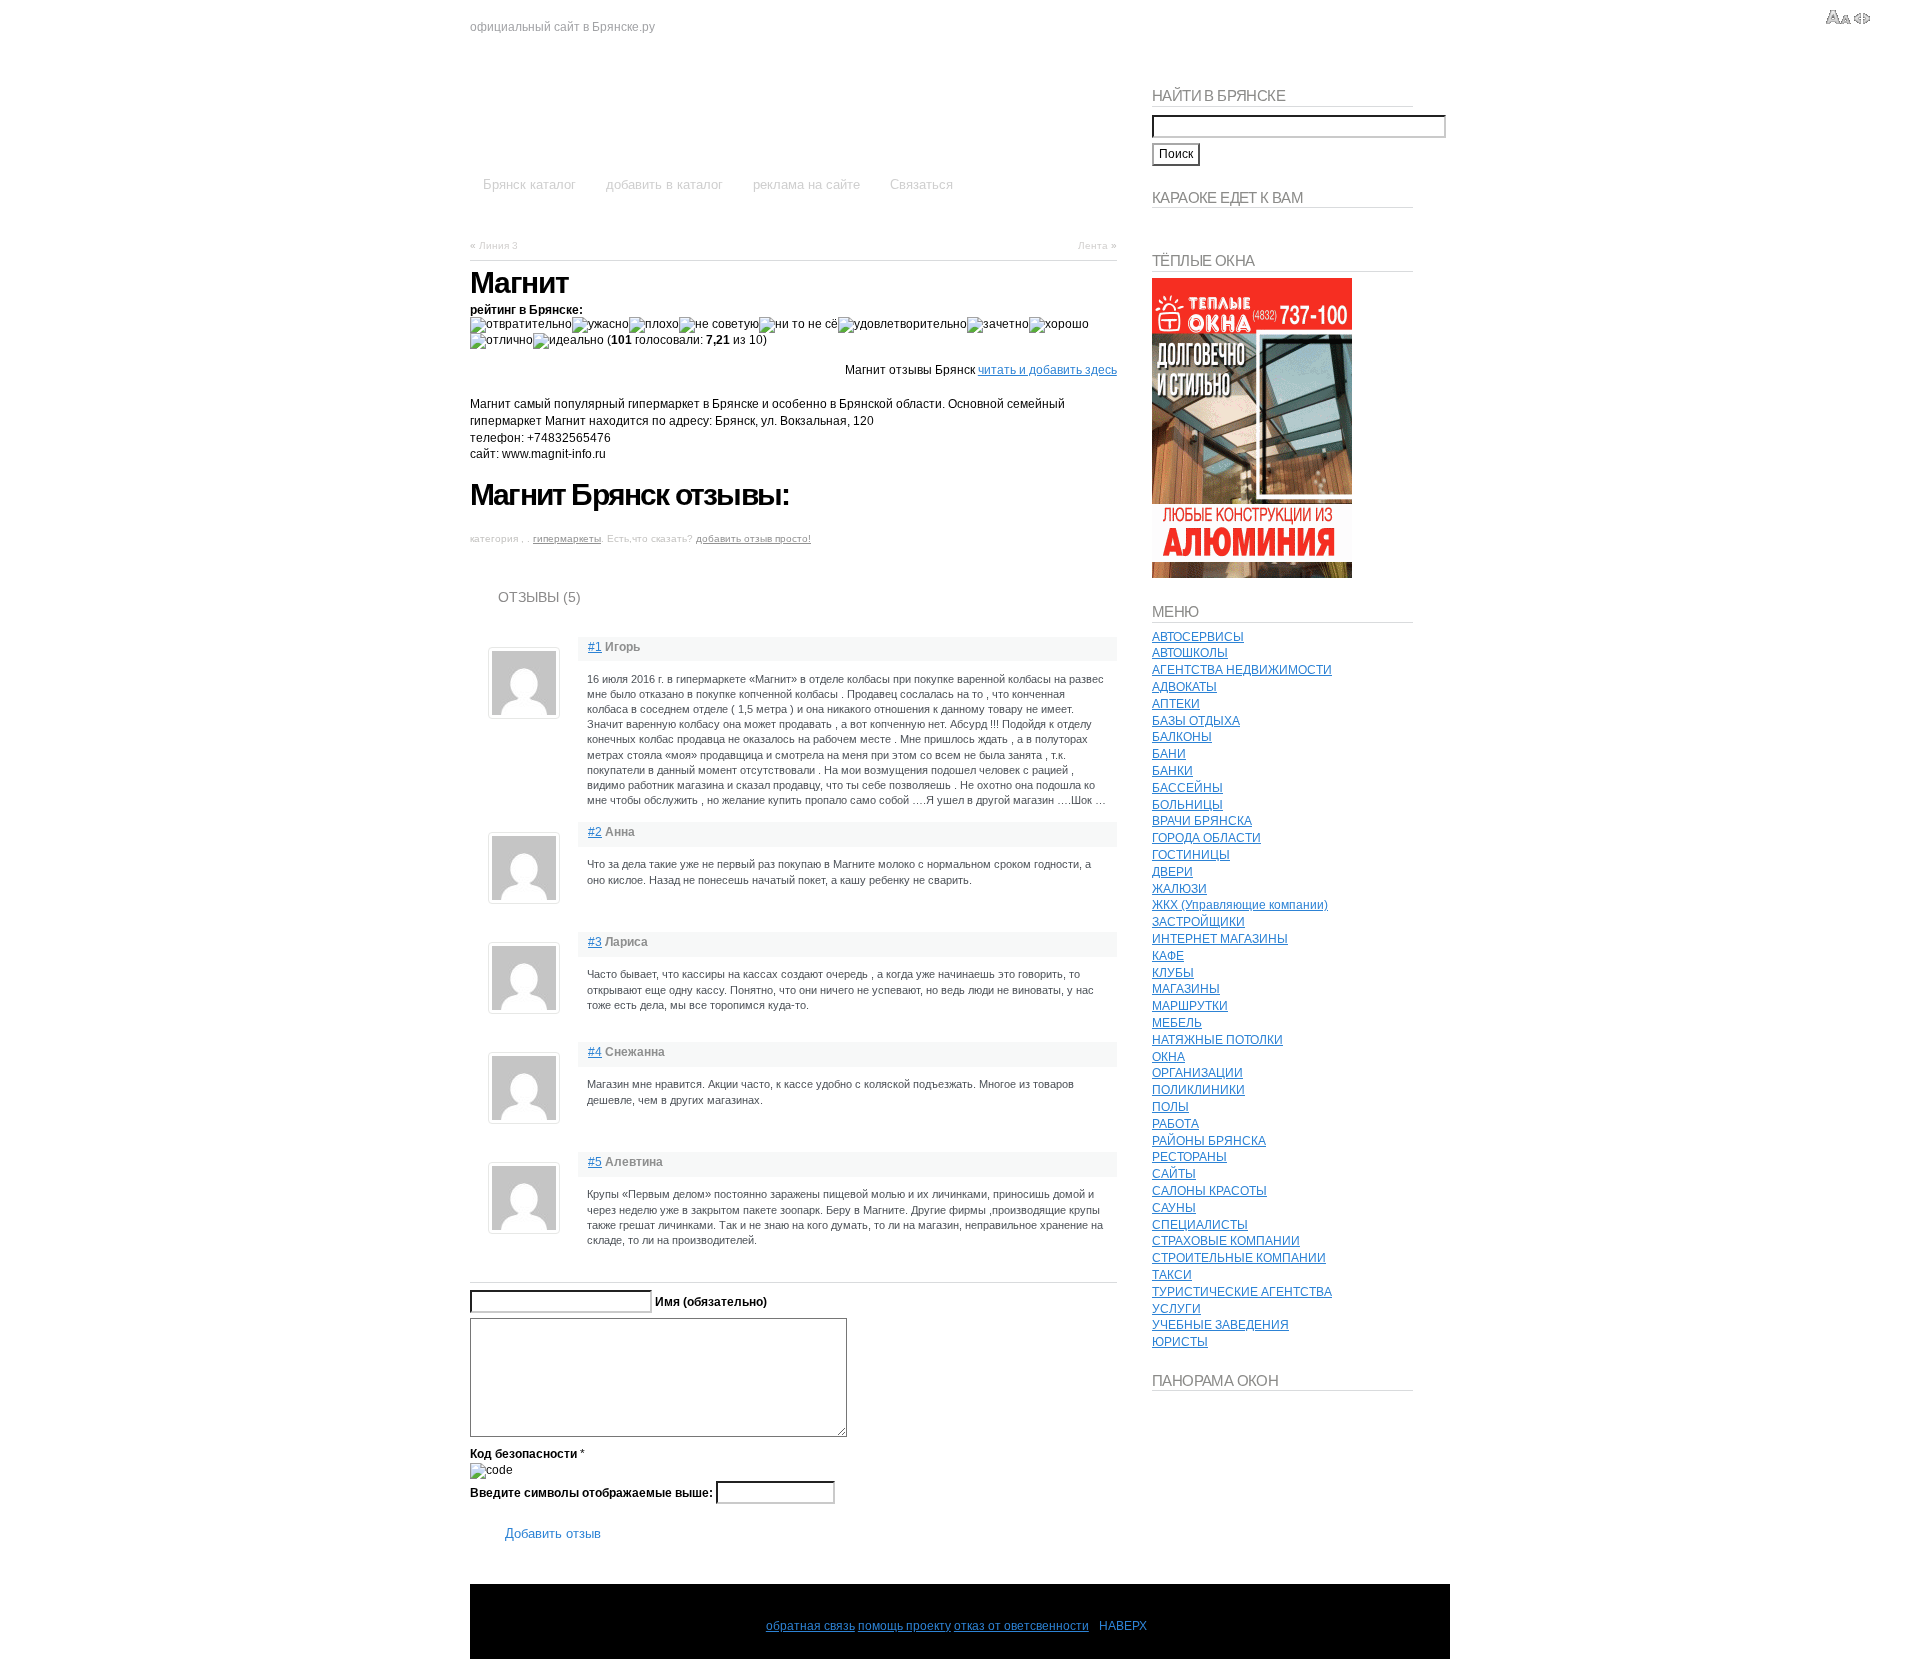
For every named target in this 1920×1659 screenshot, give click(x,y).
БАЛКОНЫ (1182, 737)
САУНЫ (1174, 1208)
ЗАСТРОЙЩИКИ (1198, 922)
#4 (595, 1052)
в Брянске (561, 108)
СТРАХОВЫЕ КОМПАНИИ (1226, 1241)
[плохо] (654, 325)
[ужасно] (600, 325)
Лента (1093, 245)
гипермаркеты (567, 538)
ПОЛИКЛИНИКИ (1198, 1090)
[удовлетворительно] (902, 325)
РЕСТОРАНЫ (1189, 1157)
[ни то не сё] (798, 325)
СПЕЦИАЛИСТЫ (1200, 1225)
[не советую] (719, 325)
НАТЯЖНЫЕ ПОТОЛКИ (1217, 1040)
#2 (595, 832)
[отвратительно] (521, 325)
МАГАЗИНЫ (1186, 989)
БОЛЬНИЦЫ (1187, 805)
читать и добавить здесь (1047, 370)
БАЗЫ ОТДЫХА (1196, 721)
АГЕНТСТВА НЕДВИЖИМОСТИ (1242, 670)
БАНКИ (1172, 771)
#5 (595, 1162)
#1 (595, 647)
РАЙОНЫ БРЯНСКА (1209, 1141)
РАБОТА (1175, 1124)
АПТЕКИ (1176, 704)
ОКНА (1168, 1057)
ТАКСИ (1172, 1275)
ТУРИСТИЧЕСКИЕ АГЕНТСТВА (1242, 1292)
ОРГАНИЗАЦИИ (1197, 1073)
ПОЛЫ (1170, 1107)
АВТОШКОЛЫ (1190, 653)
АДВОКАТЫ (1184, 687)
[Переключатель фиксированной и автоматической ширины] (1862, 18)
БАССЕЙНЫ (1187, 788)
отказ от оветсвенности (1021, 1626)
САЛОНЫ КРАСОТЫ (1209, 1191)
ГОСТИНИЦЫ (1191, 855)
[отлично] (501, 341)
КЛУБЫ (1173, 973)
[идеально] (568, 341)
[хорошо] (1059, 325)
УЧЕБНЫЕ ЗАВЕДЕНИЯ (1220, 1325)
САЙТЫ (1174, 1174)
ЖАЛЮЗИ (1179, 889)
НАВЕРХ (1123, 1626)
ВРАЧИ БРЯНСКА (1202, 821)
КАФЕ (1168, 956)
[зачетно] (998, 325)
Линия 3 (498, 245)
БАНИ (1169, 754)
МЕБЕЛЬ (1177, 1023)
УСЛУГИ (1176, 1309)
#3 (595, 942)
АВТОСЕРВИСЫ (1198, 637)
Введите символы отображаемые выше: (591, 1492)
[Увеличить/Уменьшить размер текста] (1838, 18)
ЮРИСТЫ (1180, 1342)
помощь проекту (904, 1626)
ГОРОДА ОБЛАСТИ (1206, 838)
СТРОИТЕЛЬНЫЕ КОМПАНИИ (1239, 1258)
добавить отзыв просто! (753, 538)
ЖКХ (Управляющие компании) (1240, 905)
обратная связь (810, 1626)
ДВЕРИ (1172, 872)
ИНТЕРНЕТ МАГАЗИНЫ (1220, 939)
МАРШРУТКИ (1190, 1006)
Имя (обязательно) (711, 1302)
